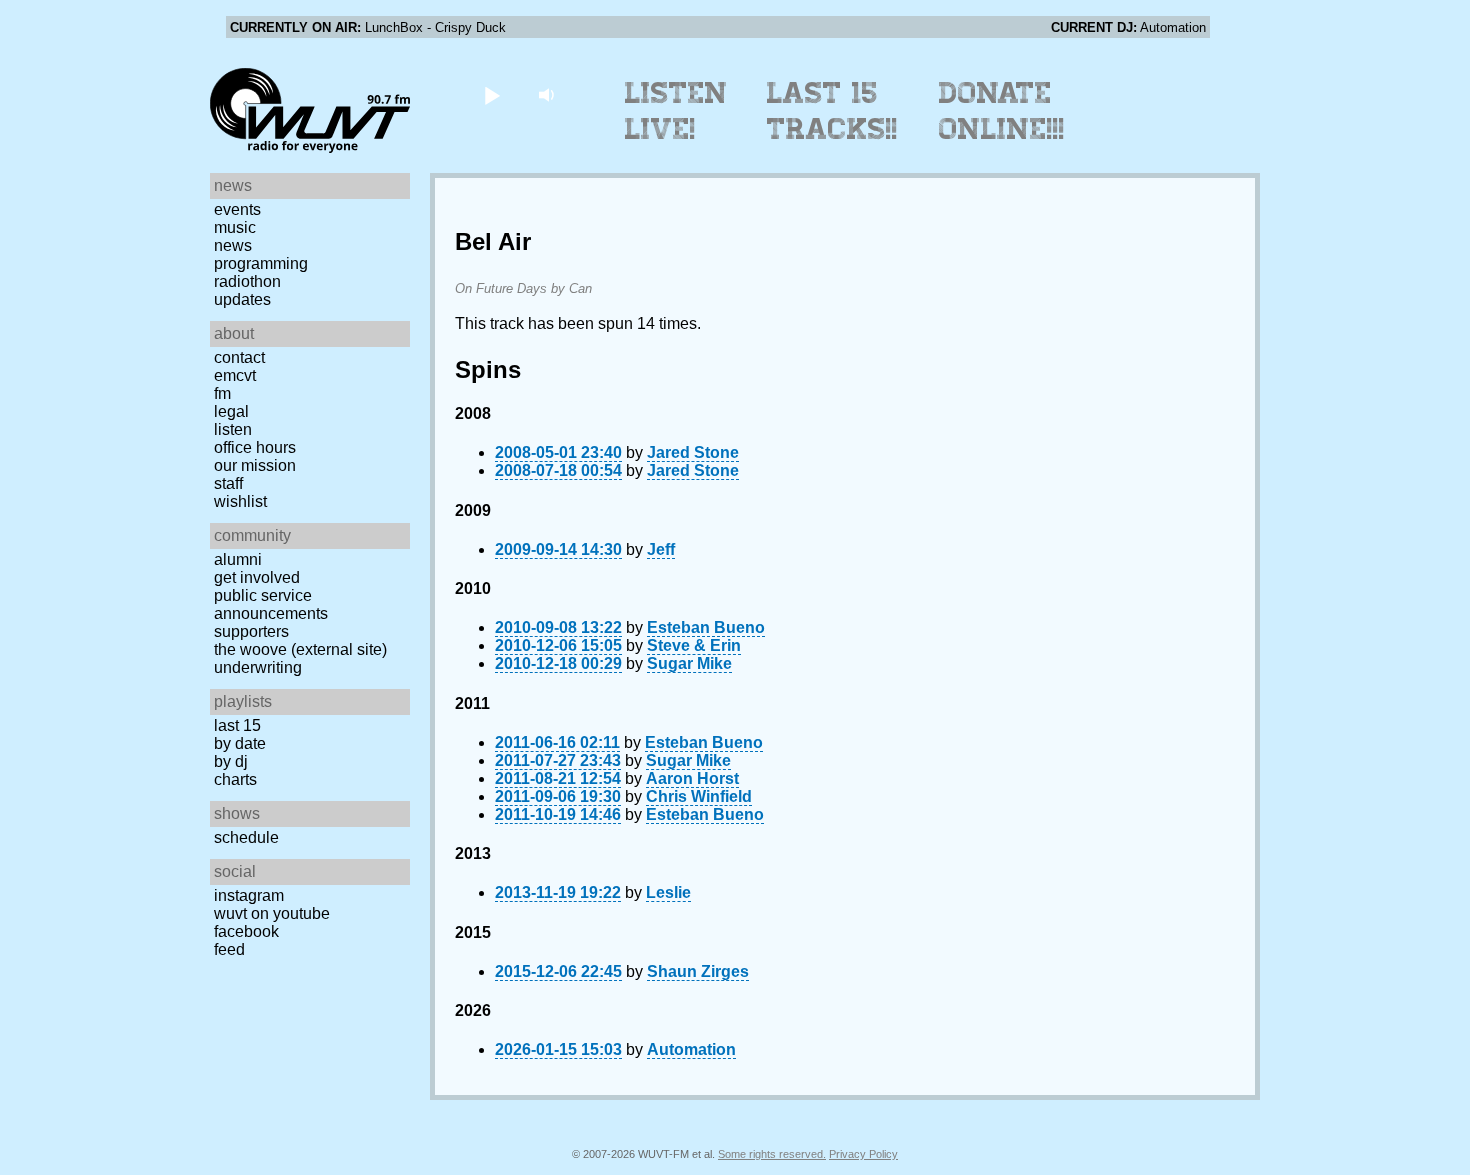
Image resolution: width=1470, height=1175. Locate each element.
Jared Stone (693, 452)
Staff (228, 483)
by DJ (231, 761)
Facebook (246, 931)
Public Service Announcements (271, 604)
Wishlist (240, 501)
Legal (231, 411)
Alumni (238, 559)
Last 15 (237, 725)
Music (235, 227)
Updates (242, 299)
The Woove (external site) (300, 649)
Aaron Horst (692, 778)
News (233, 245)
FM (222, 393)
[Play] (491, 94)
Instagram (249, 895)
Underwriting (258, 667)
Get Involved (257, 577)
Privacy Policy (863, 1154)
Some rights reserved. (772, 1154)
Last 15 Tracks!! (832, 111)
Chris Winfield (699, 796)
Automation (691, 1049)
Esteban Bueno (706, 627)
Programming (261, 263)
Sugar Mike (689, 663)
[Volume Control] (548, 94)
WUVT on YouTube (272, 913)
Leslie (668, 892)
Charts (235, 779)
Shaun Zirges (698, 971)
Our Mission (255, 465)
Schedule (246, 837)
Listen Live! (676, 111)
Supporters (251, 631)
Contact (239, 357)
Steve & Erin (694, 645)
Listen (233, 429)
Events (237, 209)
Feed (229, 949)
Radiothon (247, 281)
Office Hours (255, 447)
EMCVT (235, 375)
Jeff (661, 549)
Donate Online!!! (1002, 111)
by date (240, 743)
